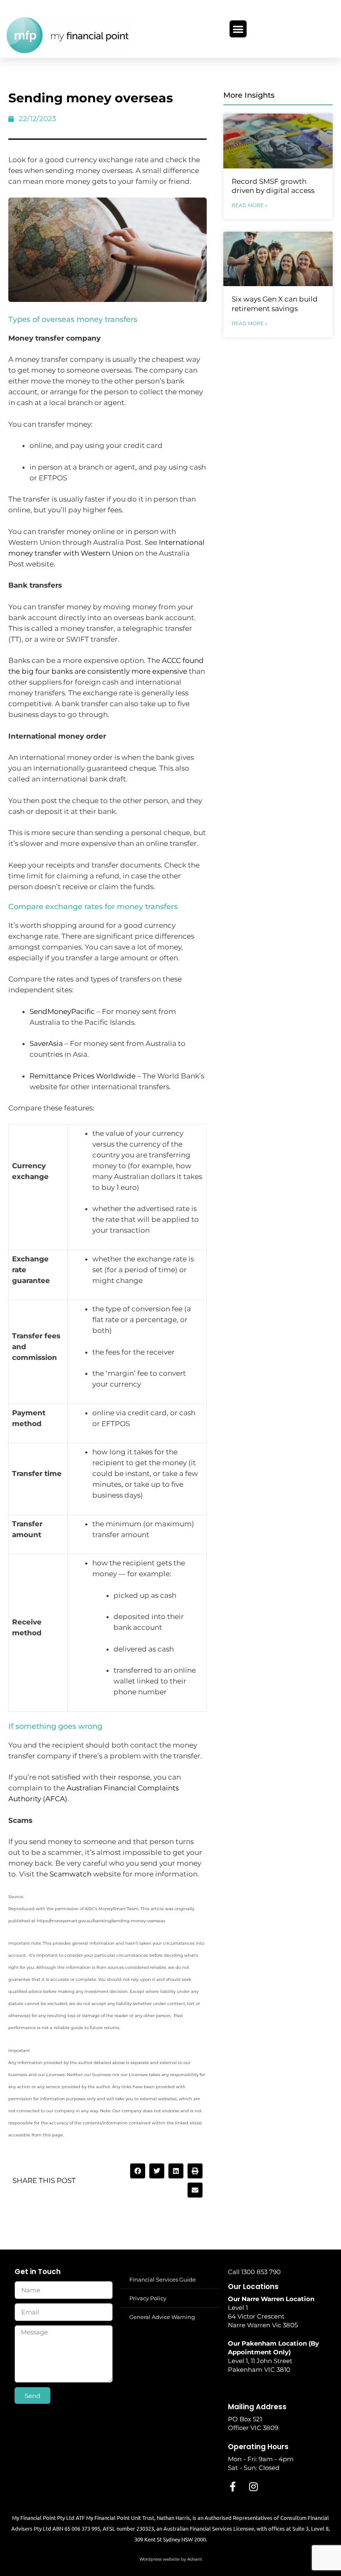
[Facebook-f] (233, 2487)
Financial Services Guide (163, 2279)
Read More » (250, 205)
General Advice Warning (162, 2317)
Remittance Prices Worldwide (83, 1076)
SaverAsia (46, 1043)
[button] (238, 29)
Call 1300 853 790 (254, 2272)
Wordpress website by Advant (171, 2559)
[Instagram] (254, 2487)
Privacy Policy (148, 2298)
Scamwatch (70, 1874)
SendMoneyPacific (62, 1011)
